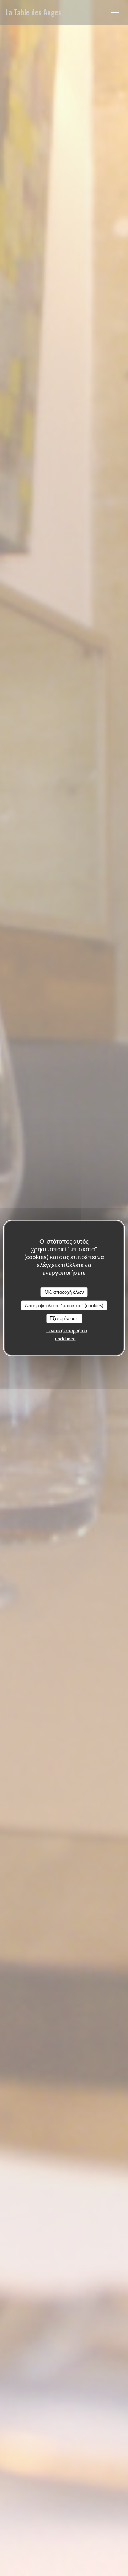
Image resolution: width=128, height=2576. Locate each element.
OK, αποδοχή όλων (64, 1292)
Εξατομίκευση (64, 1318)
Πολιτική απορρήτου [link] (67, 1330)
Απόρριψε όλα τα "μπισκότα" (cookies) (64, 1305)
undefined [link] (65, 1338)
